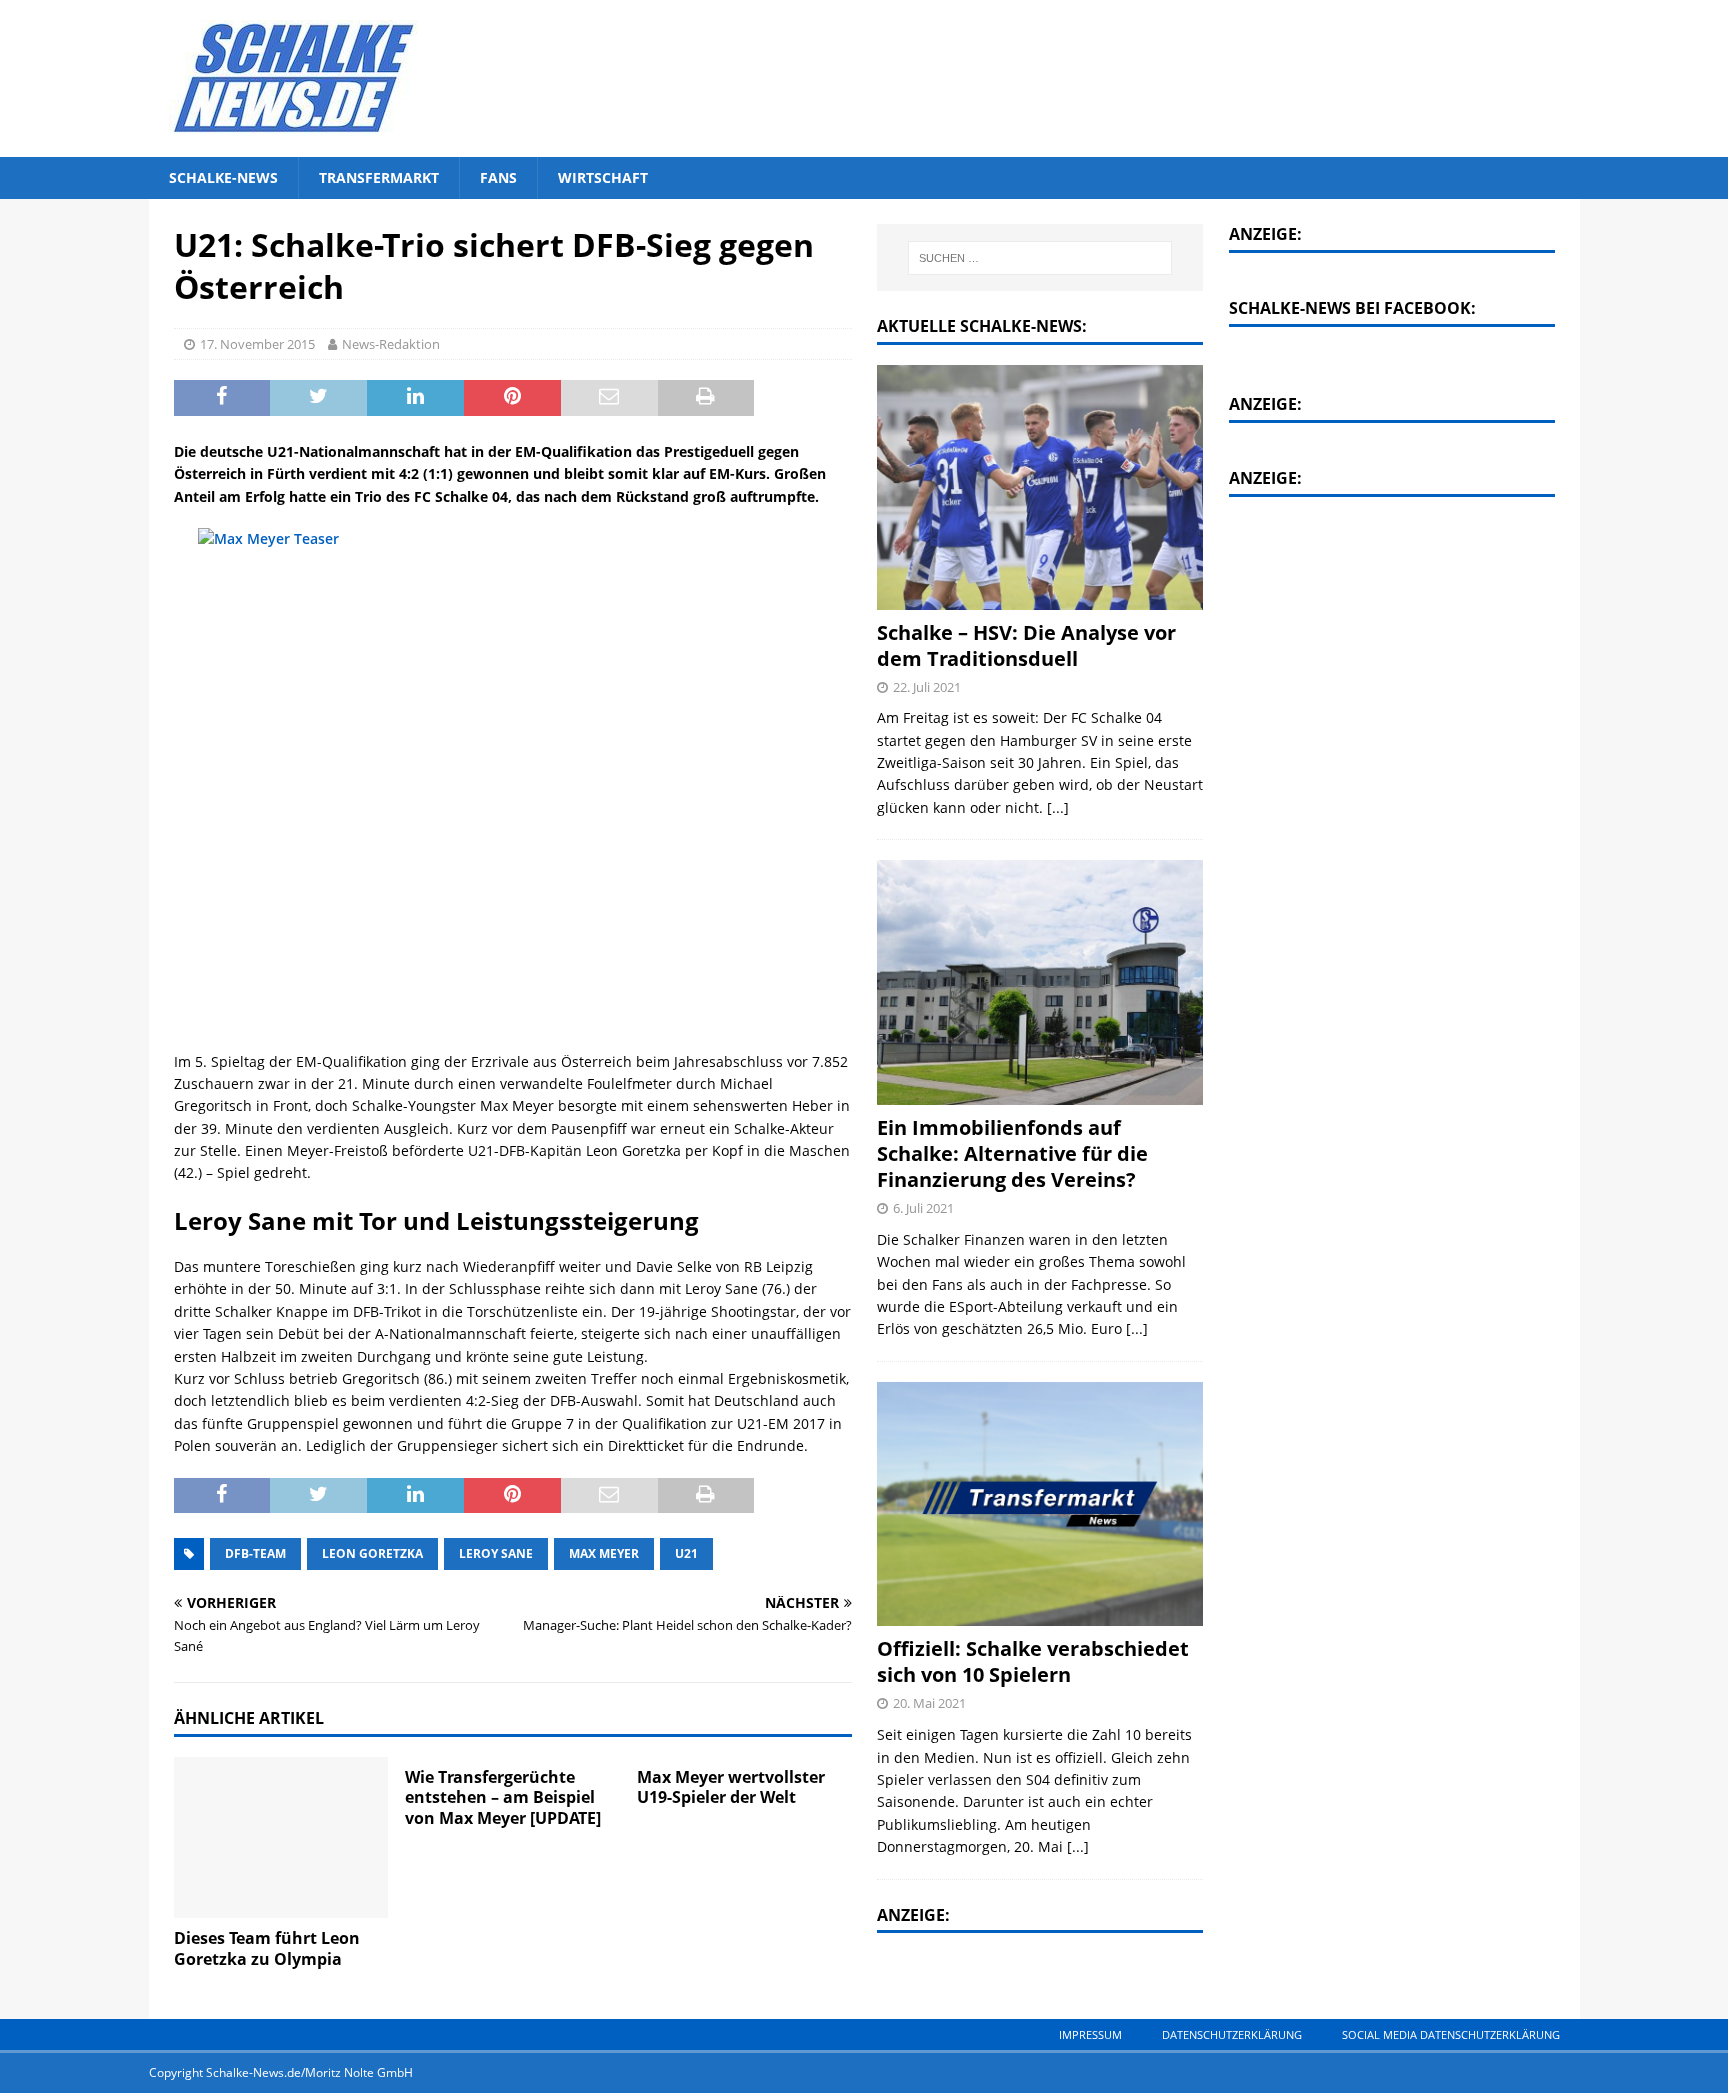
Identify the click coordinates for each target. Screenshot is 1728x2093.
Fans (498, 177)
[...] (1058, 807)
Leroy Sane (496, 1553)
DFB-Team (255, 1553)
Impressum (1090, 2034)
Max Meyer (604, 1553)
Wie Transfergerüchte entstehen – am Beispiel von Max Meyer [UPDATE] (503, 1798)
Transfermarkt (379, 177)
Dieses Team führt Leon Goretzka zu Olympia (267, 1948)
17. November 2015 (257, 344)
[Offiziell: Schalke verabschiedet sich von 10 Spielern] (1040, 1504)
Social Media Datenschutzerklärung (1451, 2034)
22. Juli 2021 (927, 687)
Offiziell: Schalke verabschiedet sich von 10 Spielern (1033, 1661)
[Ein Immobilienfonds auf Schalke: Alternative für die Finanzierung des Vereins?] (1040, 982)
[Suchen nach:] (1041, 258)
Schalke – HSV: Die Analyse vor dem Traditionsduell (1026, 645)
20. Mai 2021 (929, 1703)
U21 (686, 1553)
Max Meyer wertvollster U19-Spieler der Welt (731, 1787)
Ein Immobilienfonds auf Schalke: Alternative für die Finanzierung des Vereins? (1012, 1153)
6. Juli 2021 (923, 1208)
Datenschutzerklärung (1232, 2034)
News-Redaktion (391, 344)
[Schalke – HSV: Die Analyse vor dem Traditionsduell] (1040, 487)
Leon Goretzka (372, 1553)
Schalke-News (223, 177)
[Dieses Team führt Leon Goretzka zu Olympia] (281, 1837)
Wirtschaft (603, 177)
